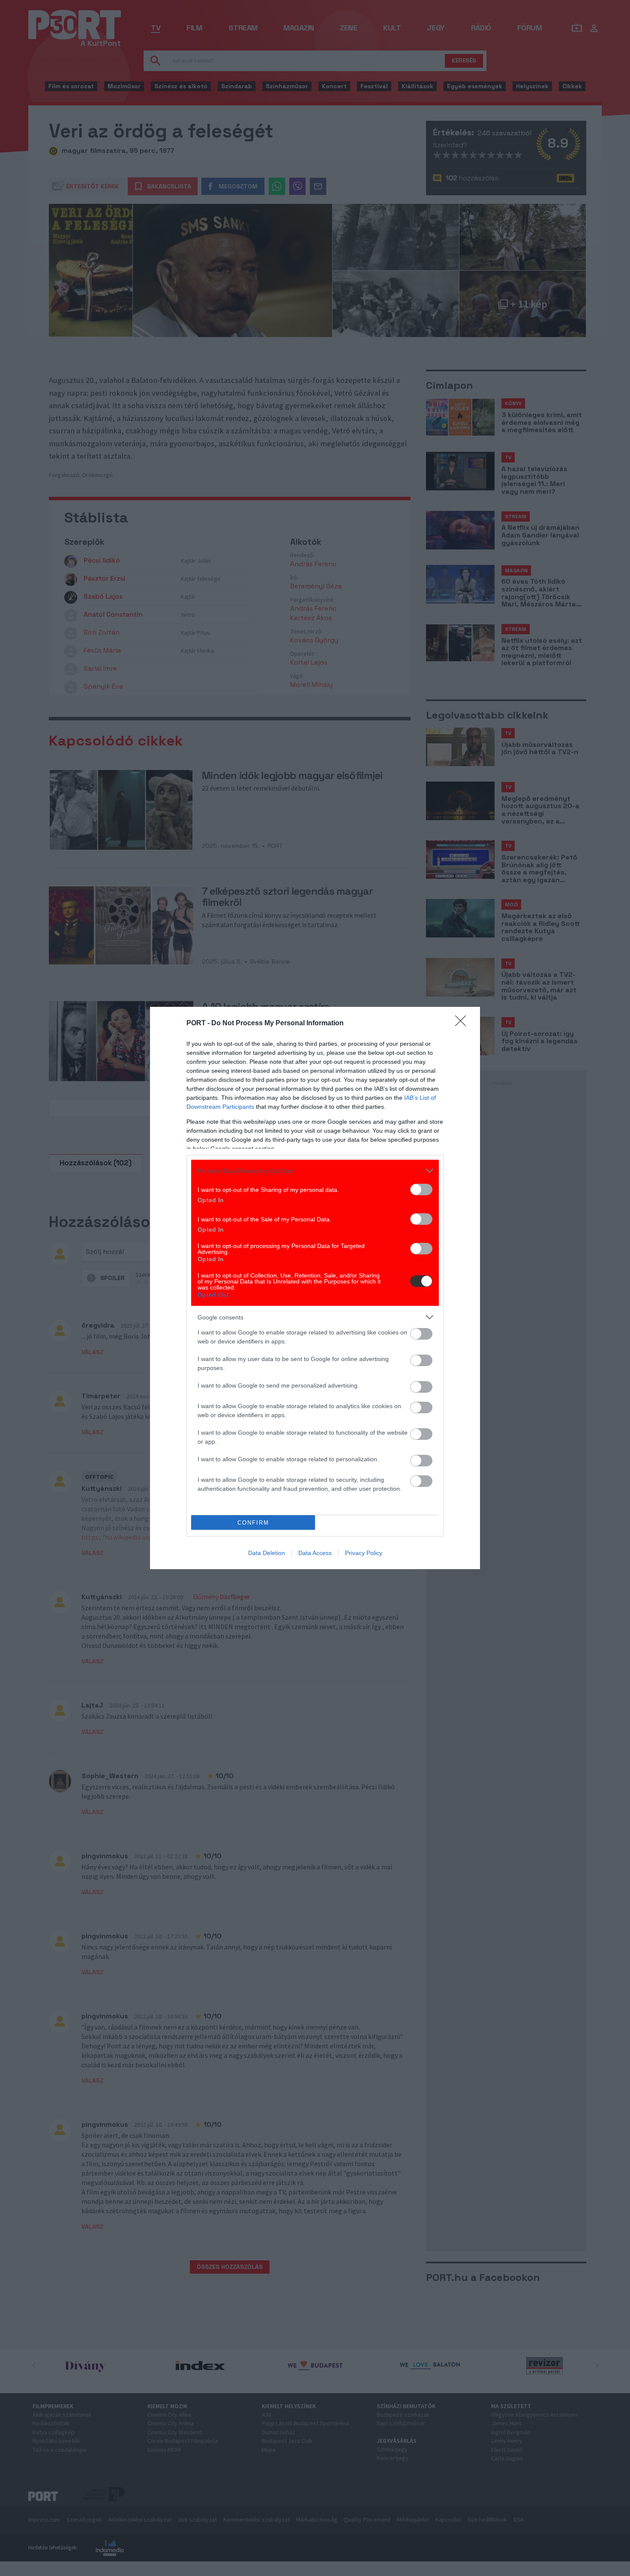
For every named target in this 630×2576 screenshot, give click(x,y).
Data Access (315, 1553)
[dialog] (315, 1288)
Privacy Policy (364, 1553)
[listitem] (315, 1171)
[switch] (421, 1189)
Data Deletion (267, 1553)
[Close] (463, 1024)
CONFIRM (253, 1523)
